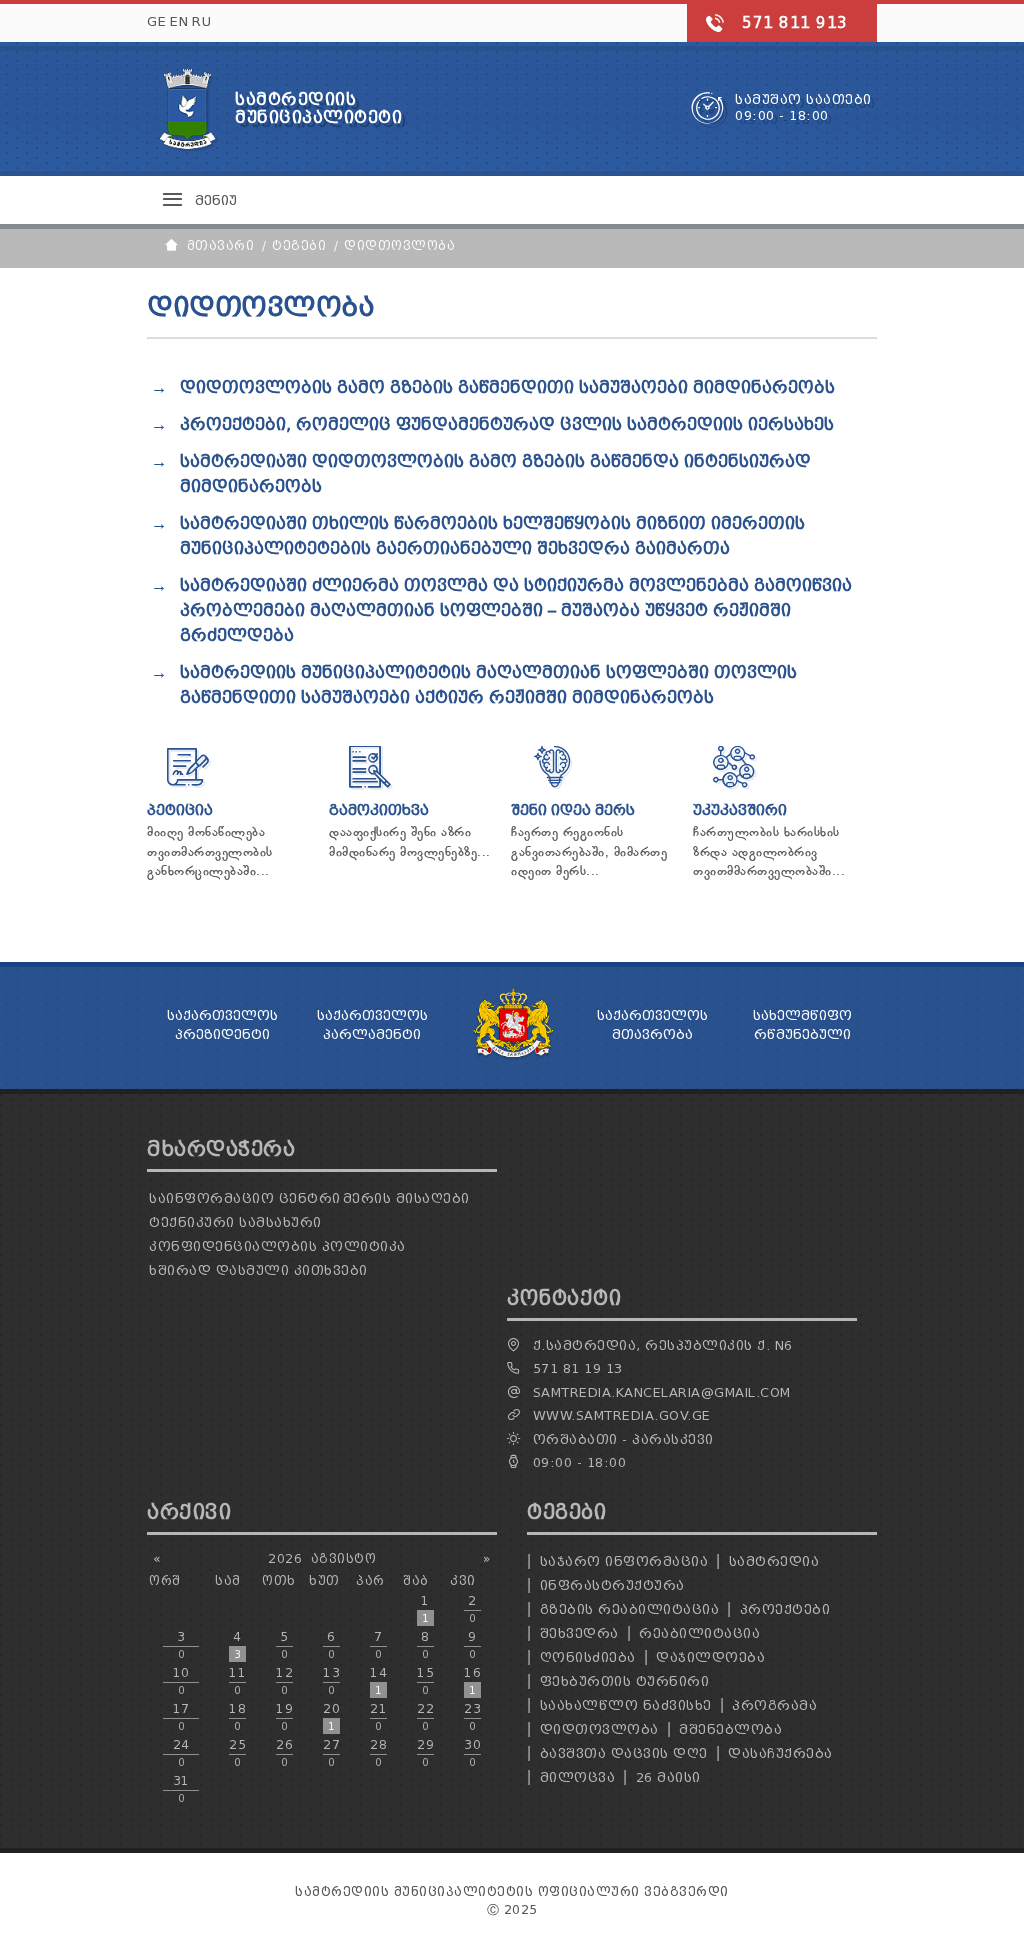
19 (284, 1717)
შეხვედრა (579, 1633)
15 (425, 1681)
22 (425, 1717)
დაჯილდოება (710, 1657)
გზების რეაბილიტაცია (630, 1609)
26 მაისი (668, 1777)
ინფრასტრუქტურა (612, 1585)
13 (331, 1681)
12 (284, 1681)
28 (378, 1753)
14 (378, 1681)
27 (331, 1753)
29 (425, 1753)
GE (156, 21)
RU (201, 21)
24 (181, 1753)
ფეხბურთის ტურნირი (625, 1681)
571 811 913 (795, 23)
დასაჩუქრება (780, 1753)
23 (472, 1717)
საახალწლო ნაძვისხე (626, 1705)
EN (179, 21)
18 (237, 1717)
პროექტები (785, 1609)
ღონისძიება (588, 1657)
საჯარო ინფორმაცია (624, 1561)
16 (472, 1681)
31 (181, 1789)
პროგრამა (774, 1705)
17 (181, 1717)
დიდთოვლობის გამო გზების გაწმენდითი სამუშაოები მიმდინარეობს (507, 387)
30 (472, 1753)
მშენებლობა (730, 1729)
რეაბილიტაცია (699, 1633)
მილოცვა (578, 1777)
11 (237, 1681)
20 (331, 1717)
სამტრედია (774, 1561)
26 (284, 1753)
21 (378, 1717)
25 (237, 1753)
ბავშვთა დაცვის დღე (624, 1753)
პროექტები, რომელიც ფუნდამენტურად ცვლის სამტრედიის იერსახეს (507, 424)
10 (181, 1681)
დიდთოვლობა (599, 1729)
